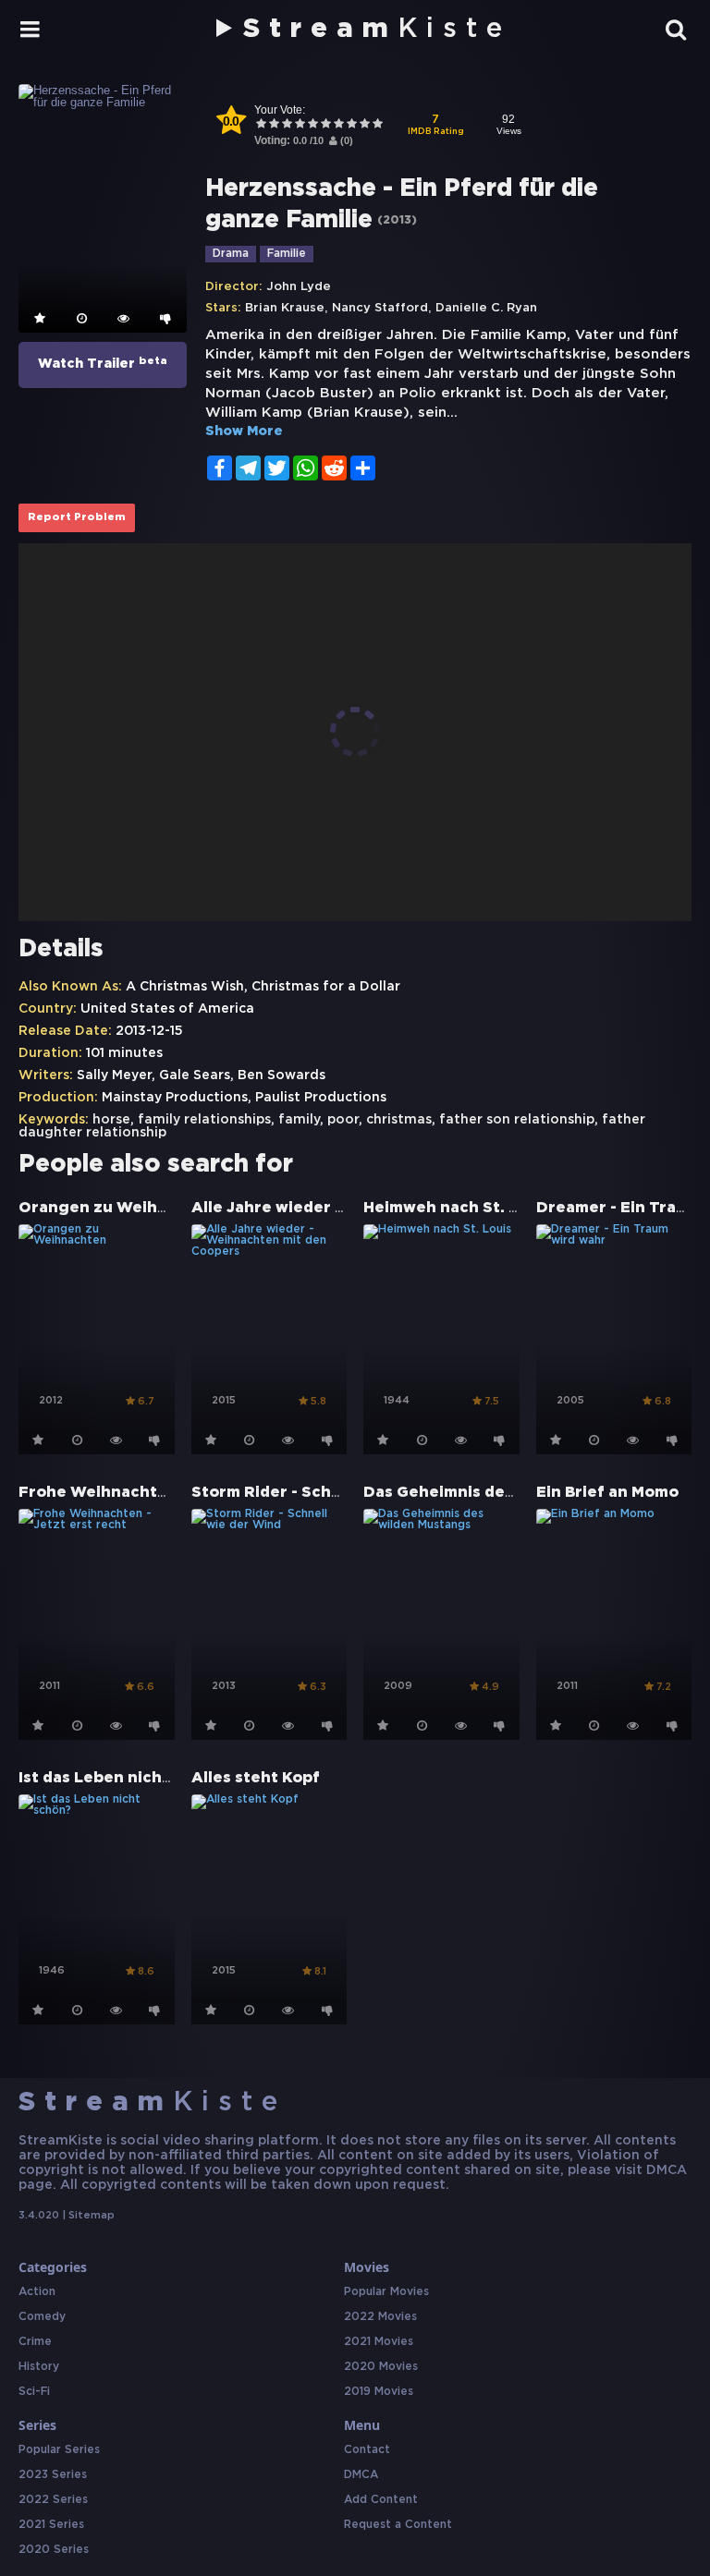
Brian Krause (285, 308)
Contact (367, 2450)
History (39, 2367)
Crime (35, 2342)
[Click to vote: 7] (338, 125)
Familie (287, 254)
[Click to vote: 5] (312, 125)
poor (343, 1120)
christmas (399, 1120)
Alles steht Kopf (256, 1778)
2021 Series (51, 2525)
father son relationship (517, 1120)
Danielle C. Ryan (486, 308)
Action (37, 2292)
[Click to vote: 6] (325, 125)
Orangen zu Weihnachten (121, 1208)
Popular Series (59, 2450)
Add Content (381, 2500)
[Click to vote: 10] (377, 125)
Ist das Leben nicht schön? (123, 1778)
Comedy (42, 2317)
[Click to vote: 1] (261, 125)
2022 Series (53, 2500)
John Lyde (299, 287)
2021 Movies (379, 2342)
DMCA (361, 2475)
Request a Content (398, 2525)
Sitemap (92, 2216)
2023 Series (53, 2475)
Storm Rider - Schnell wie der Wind (330, 1493)
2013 (397, 220)
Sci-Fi (34, 2392)
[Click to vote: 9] (364, 125)
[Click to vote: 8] (351, 125)
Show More (244, 431)
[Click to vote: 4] (300, 125)
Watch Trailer (103, 363)
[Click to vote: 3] (287, 125)
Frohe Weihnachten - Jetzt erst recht (169, 1493)
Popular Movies (386, 2292)
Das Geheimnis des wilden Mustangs (507, 1493)
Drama (231, 254)
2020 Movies (381, 2367)
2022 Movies (380, 2317)
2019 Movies (379, 2392)
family (299, 1120)
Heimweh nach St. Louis (457, 1208)
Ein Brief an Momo (607, 1493)
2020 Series (54, 2550)
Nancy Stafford (380, 308)
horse (111, 1120)
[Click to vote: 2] (274, 125)
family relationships (204, 1120)
